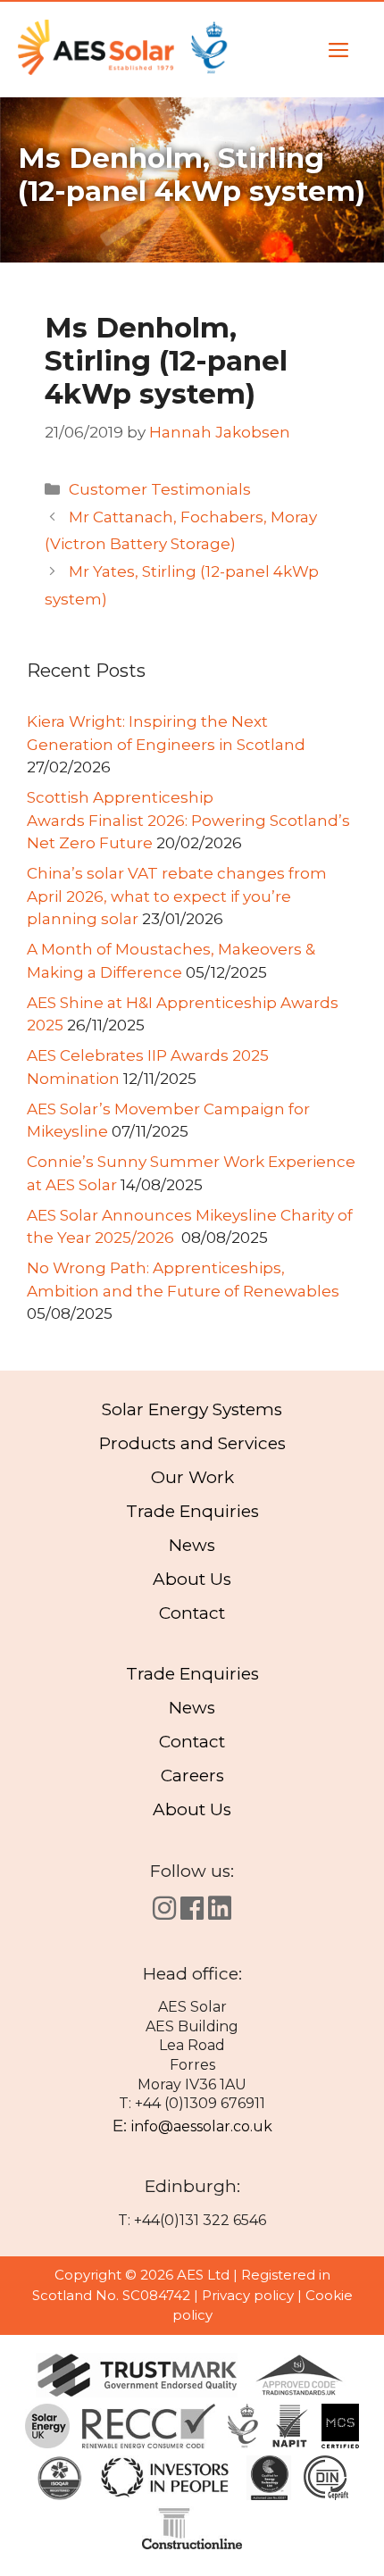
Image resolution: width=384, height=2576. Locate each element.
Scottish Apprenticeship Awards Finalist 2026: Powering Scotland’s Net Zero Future (188, 820)
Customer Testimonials (160, 489)
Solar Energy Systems (192, 1409)
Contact (192, 1613)
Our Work (192, 1477)
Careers (192, 1776)
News (192, 1545)
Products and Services (192, 1443)
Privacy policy (248, 2295)
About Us (192, 1579)
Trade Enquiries (192, 1511)
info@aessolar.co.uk (202, 2126)
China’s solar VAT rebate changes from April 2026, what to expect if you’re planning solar (177, 896)
